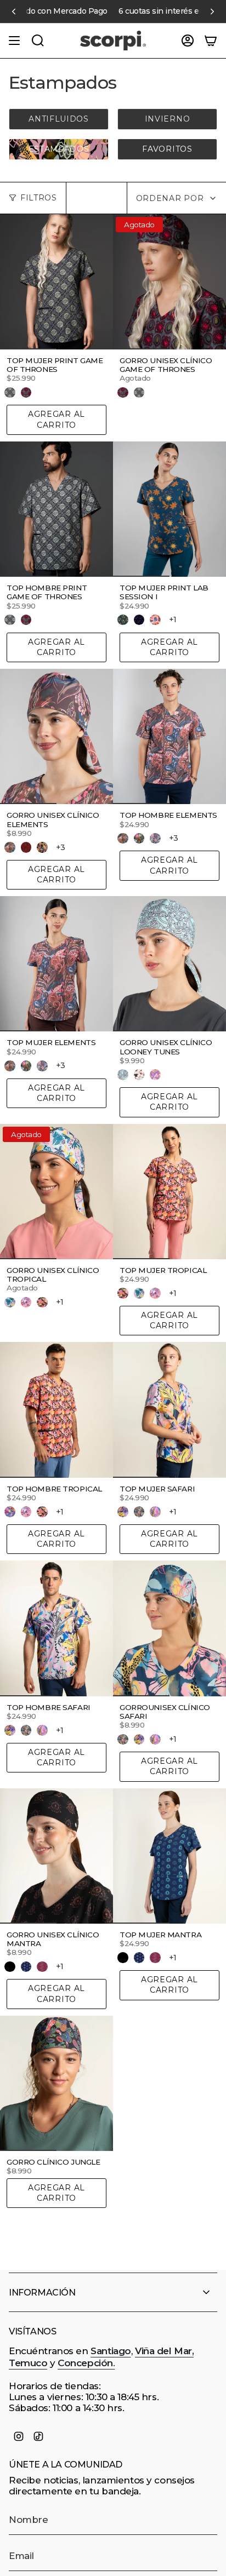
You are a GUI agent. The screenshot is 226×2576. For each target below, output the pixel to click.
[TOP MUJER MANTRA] (169, 1856)
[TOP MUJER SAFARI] (169, 1410)
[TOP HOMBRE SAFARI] (56, 1628)
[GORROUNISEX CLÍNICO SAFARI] (169, 1628)
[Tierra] (10, 847)
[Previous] (14, 12)
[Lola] (155, 1075)
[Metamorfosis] (155, 620)
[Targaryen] (26, 393)
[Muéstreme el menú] (14, 41)
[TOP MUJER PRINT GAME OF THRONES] (56, 282)
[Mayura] (26, 1967)
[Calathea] (10, 1512)
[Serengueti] (139, 1512)
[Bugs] (123, 1075)
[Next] (212, 12)
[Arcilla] (139, 839)
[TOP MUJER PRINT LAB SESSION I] (169, 509)
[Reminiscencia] (139, 620)
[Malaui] (123, 1512)
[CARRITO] (211, 41)
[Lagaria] (123, 620)
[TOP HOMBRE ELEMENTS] (169, 736)
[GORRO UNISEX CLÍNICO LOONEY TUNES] (169, 964)
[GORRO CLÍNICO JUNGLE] (56, 2083)
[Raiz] (26, 847)
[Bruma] (42, 847)
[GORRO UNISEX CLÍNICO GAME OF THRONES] (169, 282)
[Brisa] (155, 839)
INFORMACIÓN (42, 2293)
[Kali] (10, 1967)
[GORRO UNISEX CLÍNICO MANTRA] (56, 1856)
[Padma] (42, 1967)
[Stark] (10, 393)
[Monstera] (42, 1303)
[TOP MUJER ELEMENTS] (56, 964)
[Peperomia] (10, 1303)
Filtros (39, 198)
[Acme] (139, 1075)
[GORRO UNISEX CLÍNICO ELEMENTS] (56, 736)
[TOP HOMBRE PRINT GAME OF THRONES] (56, 509)
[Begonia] (26, 1303)
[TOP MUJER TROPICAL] (169, 1192)
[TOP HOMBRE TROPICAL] (56, 1410)
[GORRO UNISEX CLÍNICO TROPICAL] (56, 1192)
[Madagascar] (155, 1512)
